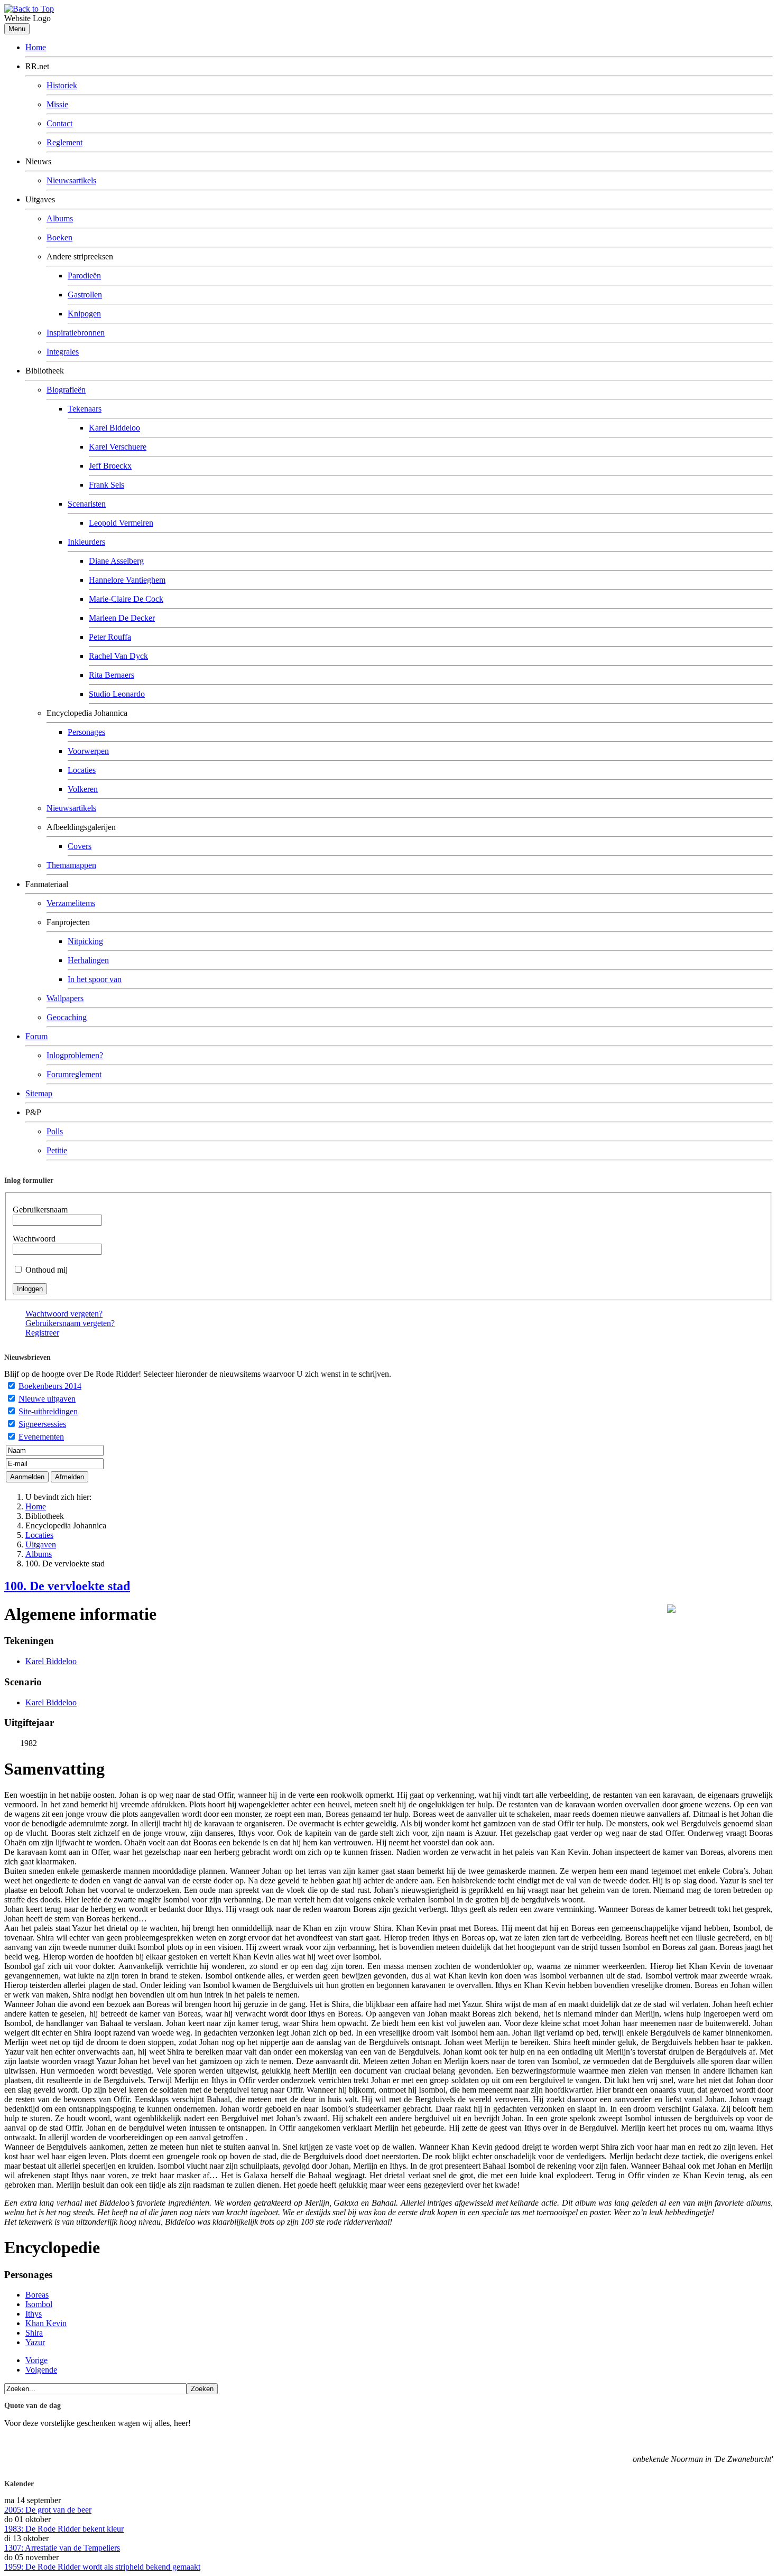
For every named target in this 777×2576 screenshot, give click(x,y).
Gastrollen (85, 295)
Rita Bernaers (112, 675)
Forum (36, 1036)
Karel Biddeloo (114, 428)
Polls (55, 1131)
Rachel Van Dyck (118, 656)
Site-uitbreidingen (48, 1411)
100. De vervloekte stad (67, 1586)
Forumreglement (74, 1074)
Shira (34, 2333)
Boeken (59, 237)
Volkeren (83, 789)
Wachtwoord (34, 1239)
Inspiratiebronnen (76, 333)
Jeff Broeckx (110, 466)
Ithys (34, 2314)
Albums (60, 218)
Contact (59, 123)
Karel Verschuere (118, 447)
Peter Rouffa (110, 637)
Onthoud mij (47, 1270)
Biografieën (66, 390)
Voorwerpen (88, 751)
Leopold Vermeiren (121, 523)
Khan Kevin (46, 2323)
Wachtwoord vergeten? (64, 1314)
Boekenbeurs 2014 (50, 1386)
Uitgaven (41, 1544)
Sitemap (39, 1093)
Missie (57, 104)
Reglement (64, 142)
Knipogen (84, 314)
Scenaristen (87, 504)
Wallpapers (65, 998)
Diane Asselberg (116, 561)
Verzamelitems (71, 903)
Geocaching (67, 1017)
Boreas (37, 2295)
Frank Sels (107, 485)
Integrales (63, 352)
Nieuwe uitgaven (47, 1399)
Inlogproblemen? (75, 1055)
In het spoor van (95, 979)
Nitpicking (85, 941)
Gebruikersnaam (40, 1210)
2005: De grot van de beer (48, 2510)
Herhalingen (88, 960)
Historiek (62, 85)
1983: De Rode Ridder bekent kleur (64, 2529)
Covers (80, 846)
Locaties (82, 770)
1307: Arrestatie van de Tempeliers (62, 2548)
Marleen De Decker (122, 618)
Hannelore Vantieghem (127, 580)
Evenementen (41, 1437)
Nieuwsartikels (71, 180)
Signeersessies (42, 1424)
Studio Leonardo (117, 694)
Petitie (57, 1150)
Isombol (39, 2304)
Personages (86, 732)
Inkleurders (86, 542)
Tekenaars (85, 409)
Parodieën (84, 276)
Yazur (35, 2342)
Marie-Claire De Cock (126, 599)
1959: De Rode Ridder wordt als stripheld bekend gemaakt (102, 2567)
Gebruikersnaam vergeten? (70, 1323)
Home (36, 47)
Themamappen (71, 865)
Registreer (42, 1333)
